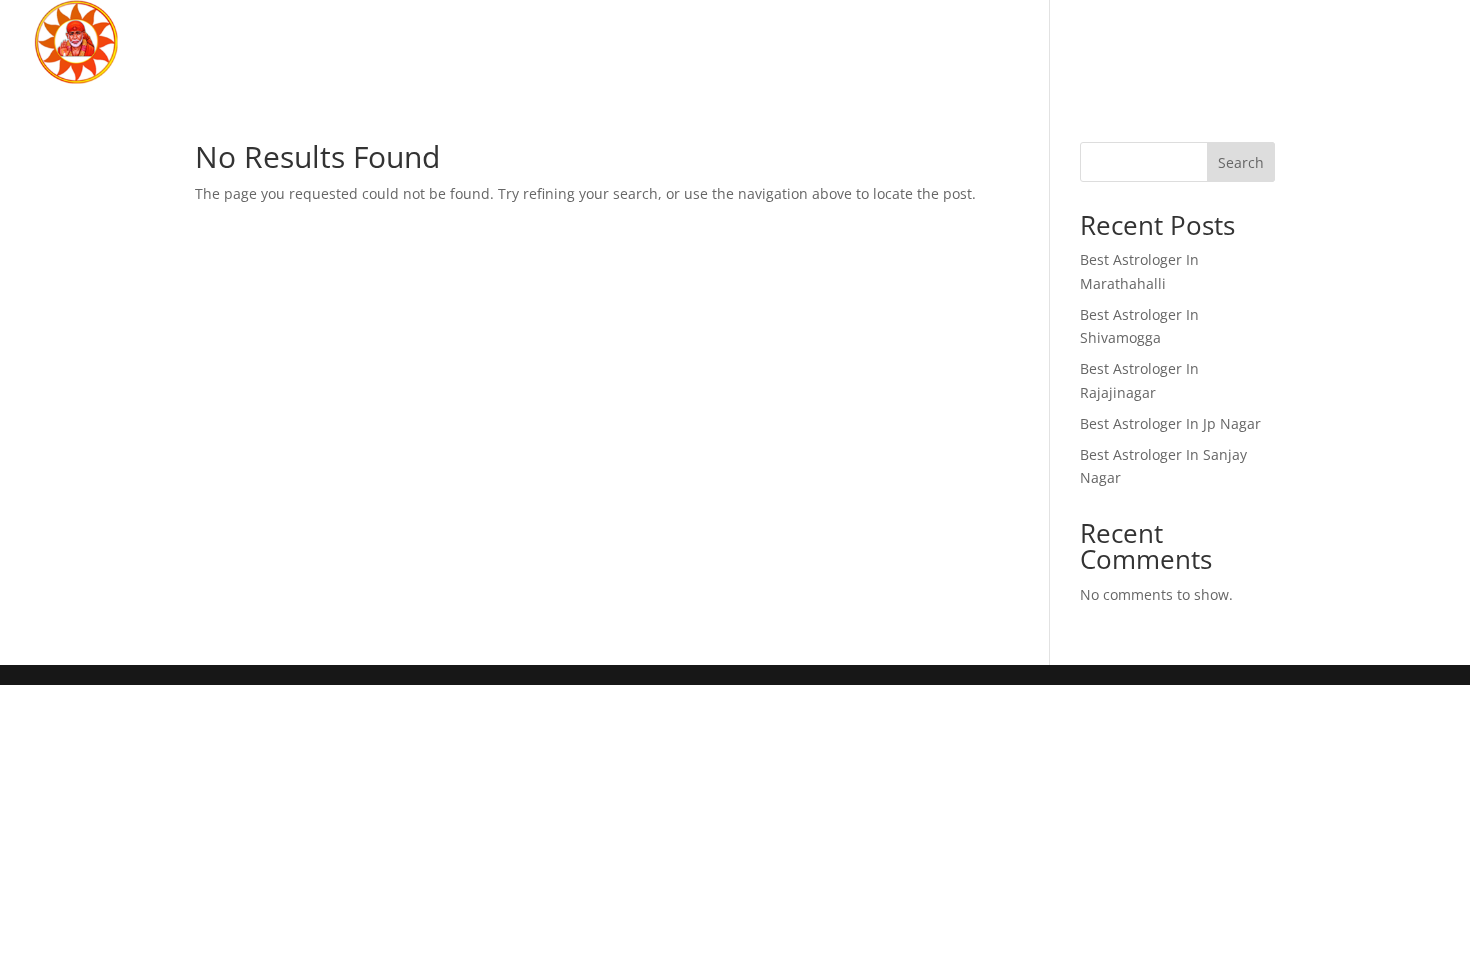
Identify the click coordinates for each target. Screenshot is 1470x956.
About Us (1109, 45)
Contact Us (1378, 45)
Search (1241, 162)
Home (1003, 45)
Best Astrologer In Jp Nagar (1170, 423)
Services (1229, 45)
